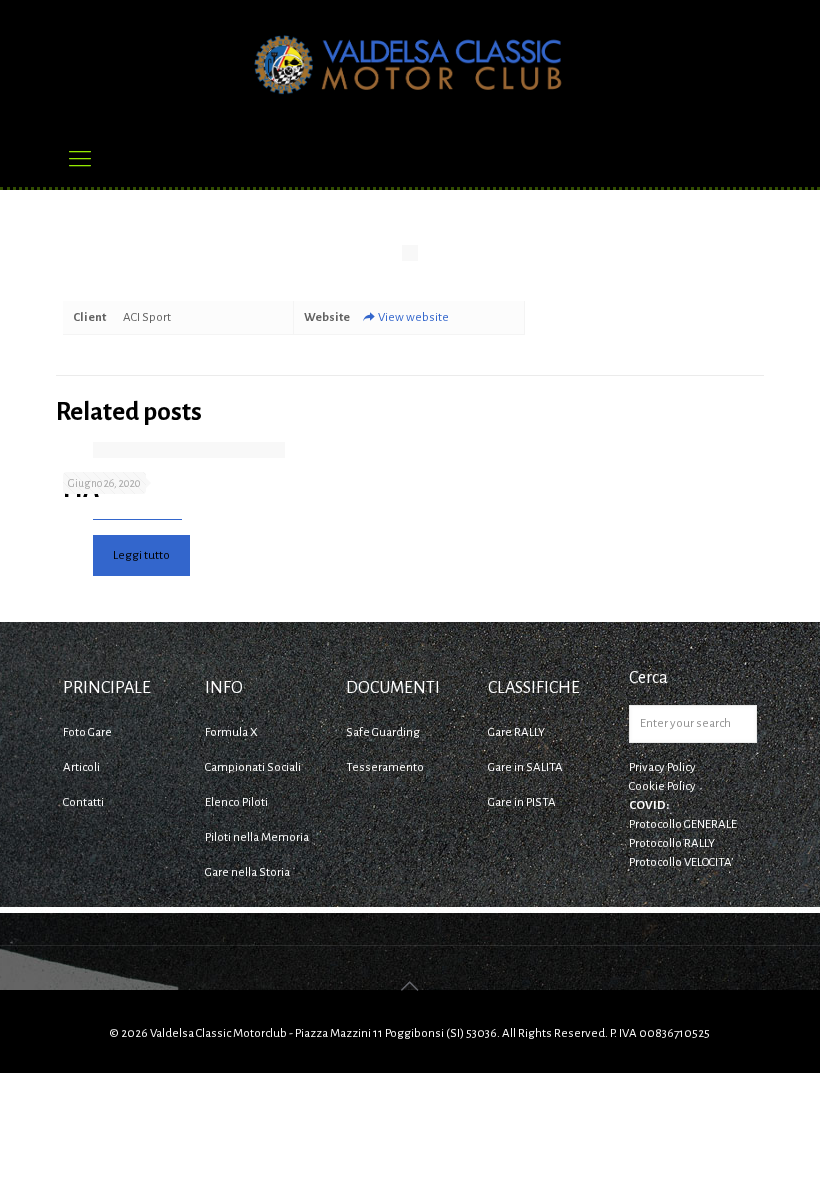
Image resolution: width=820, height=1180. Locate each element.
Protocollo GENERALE (683, 824)
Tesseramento (385, 767)
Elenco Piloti (236, 802)
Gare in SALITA (525, 767)
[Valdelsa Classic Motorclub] (410, 65)
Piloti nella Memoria (257, 837)
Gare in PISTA (522, 802)
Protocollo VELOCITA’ (681, 862)
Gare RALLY (516, 732)
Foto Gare (87, 732)
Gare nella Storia (247, 872)
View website (413, 317)
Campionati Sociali (253, 767)
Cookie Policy (662, 786)
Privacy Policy (662, 767)
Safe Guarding (383, 732)
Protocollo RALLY (672, 843)
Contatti (83, 802)
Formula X (231, 732)
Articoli (81, 767)
